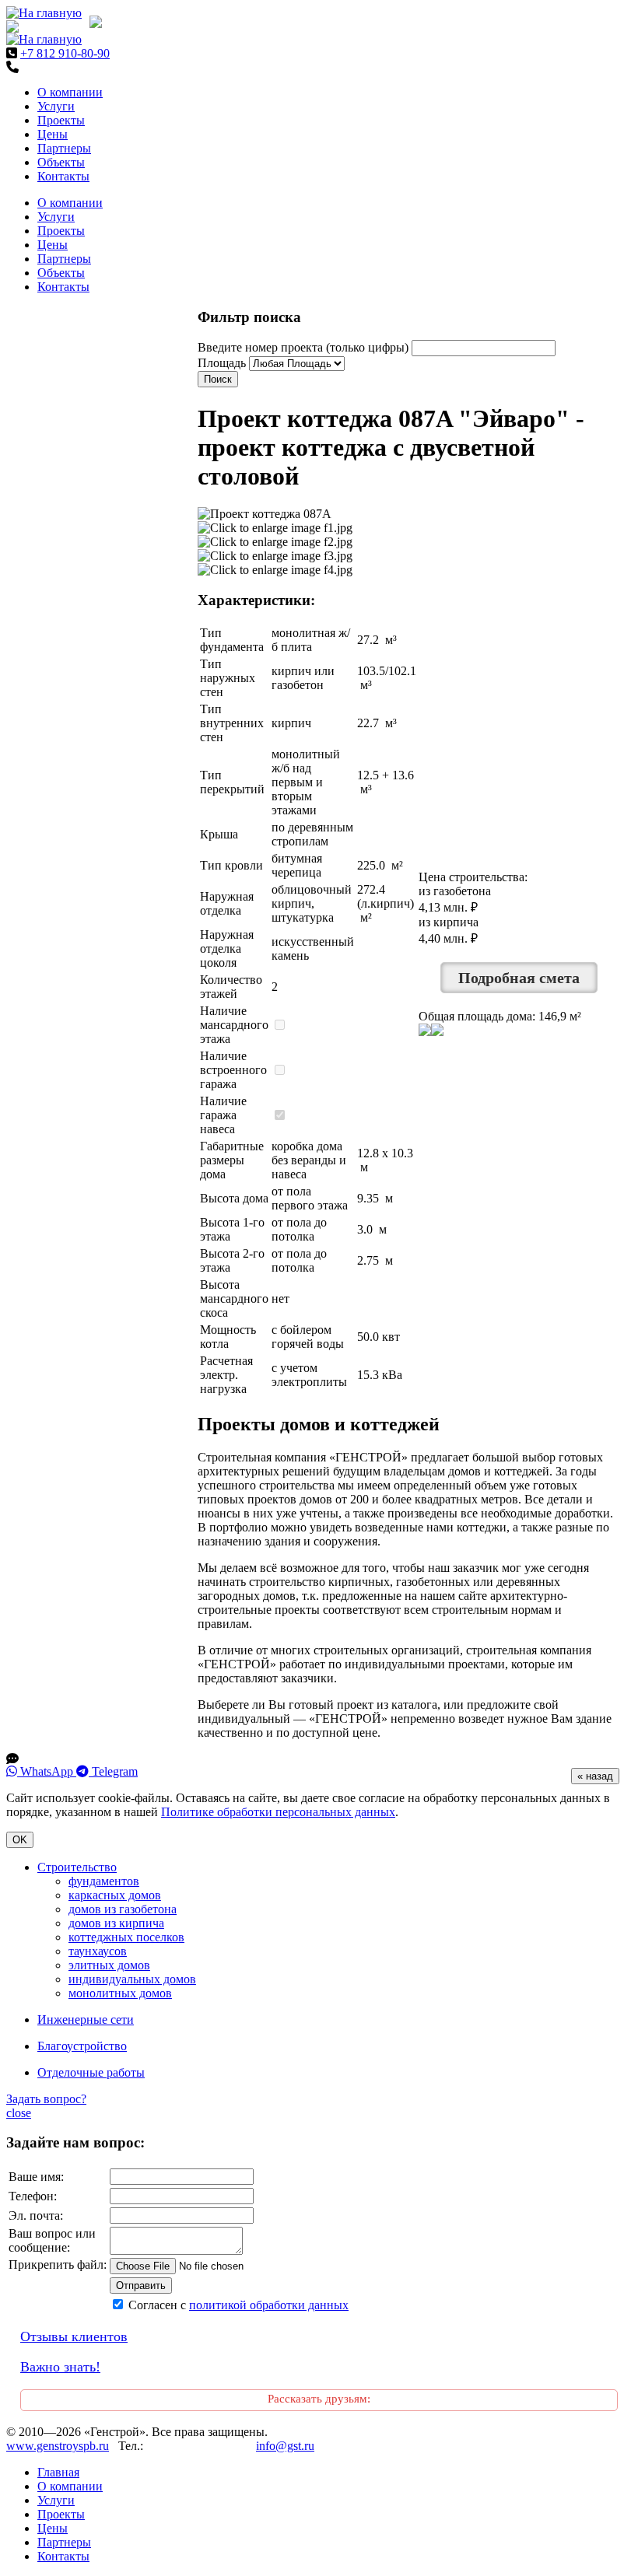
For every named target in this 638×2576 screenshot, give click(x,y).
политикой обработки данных (269, 2305)
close (19, 2113)
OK (20, 1840)
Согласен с (238, 2305)
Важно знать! (60, 2367)
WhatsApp (47, 1771)
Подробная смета (519, 978)
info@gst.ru (285, 2446)
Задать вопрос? (46, 2099)
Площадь (222, 363)
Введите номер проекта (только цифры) (303, 347)
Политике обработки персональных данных (278, 1812)
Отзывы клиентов (74, 2336)
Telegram (113, 1771)
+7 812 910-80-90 (65, 53)
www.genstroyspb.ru (58, 2446)
